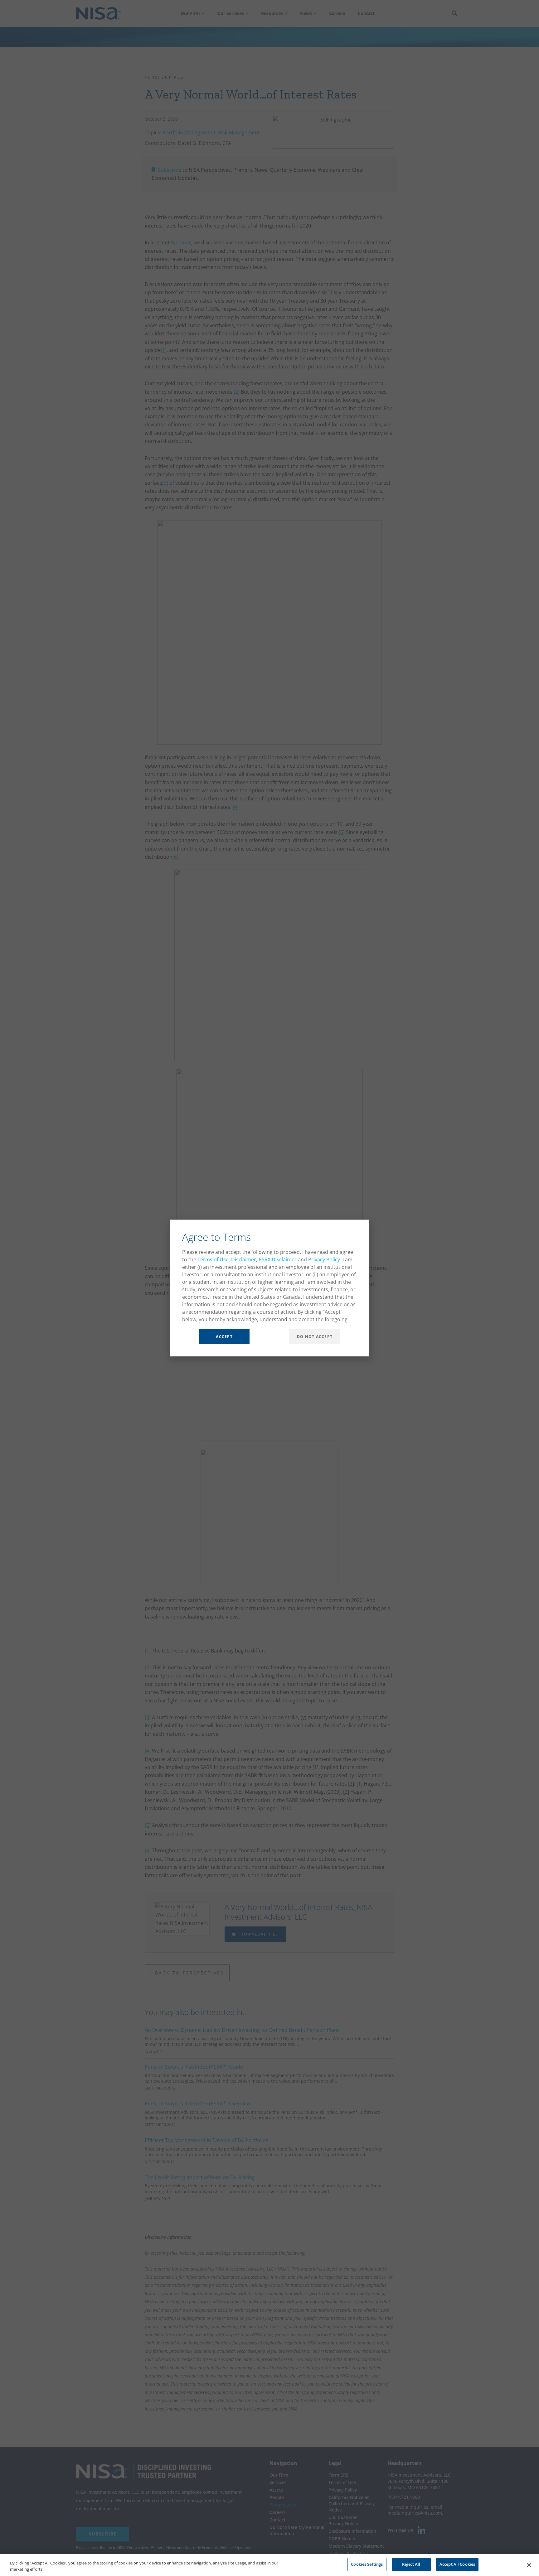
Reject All (411, 2564)
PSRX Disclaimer (278, 1259)
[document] (269, 1288)
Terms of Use (213, 1259)
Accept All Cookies (457, 2564)
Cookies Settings (367, 2564)
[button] (361, 1228)
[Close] (529, 2565)
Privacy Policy (324, 1259)
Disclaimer (244, 1259)
